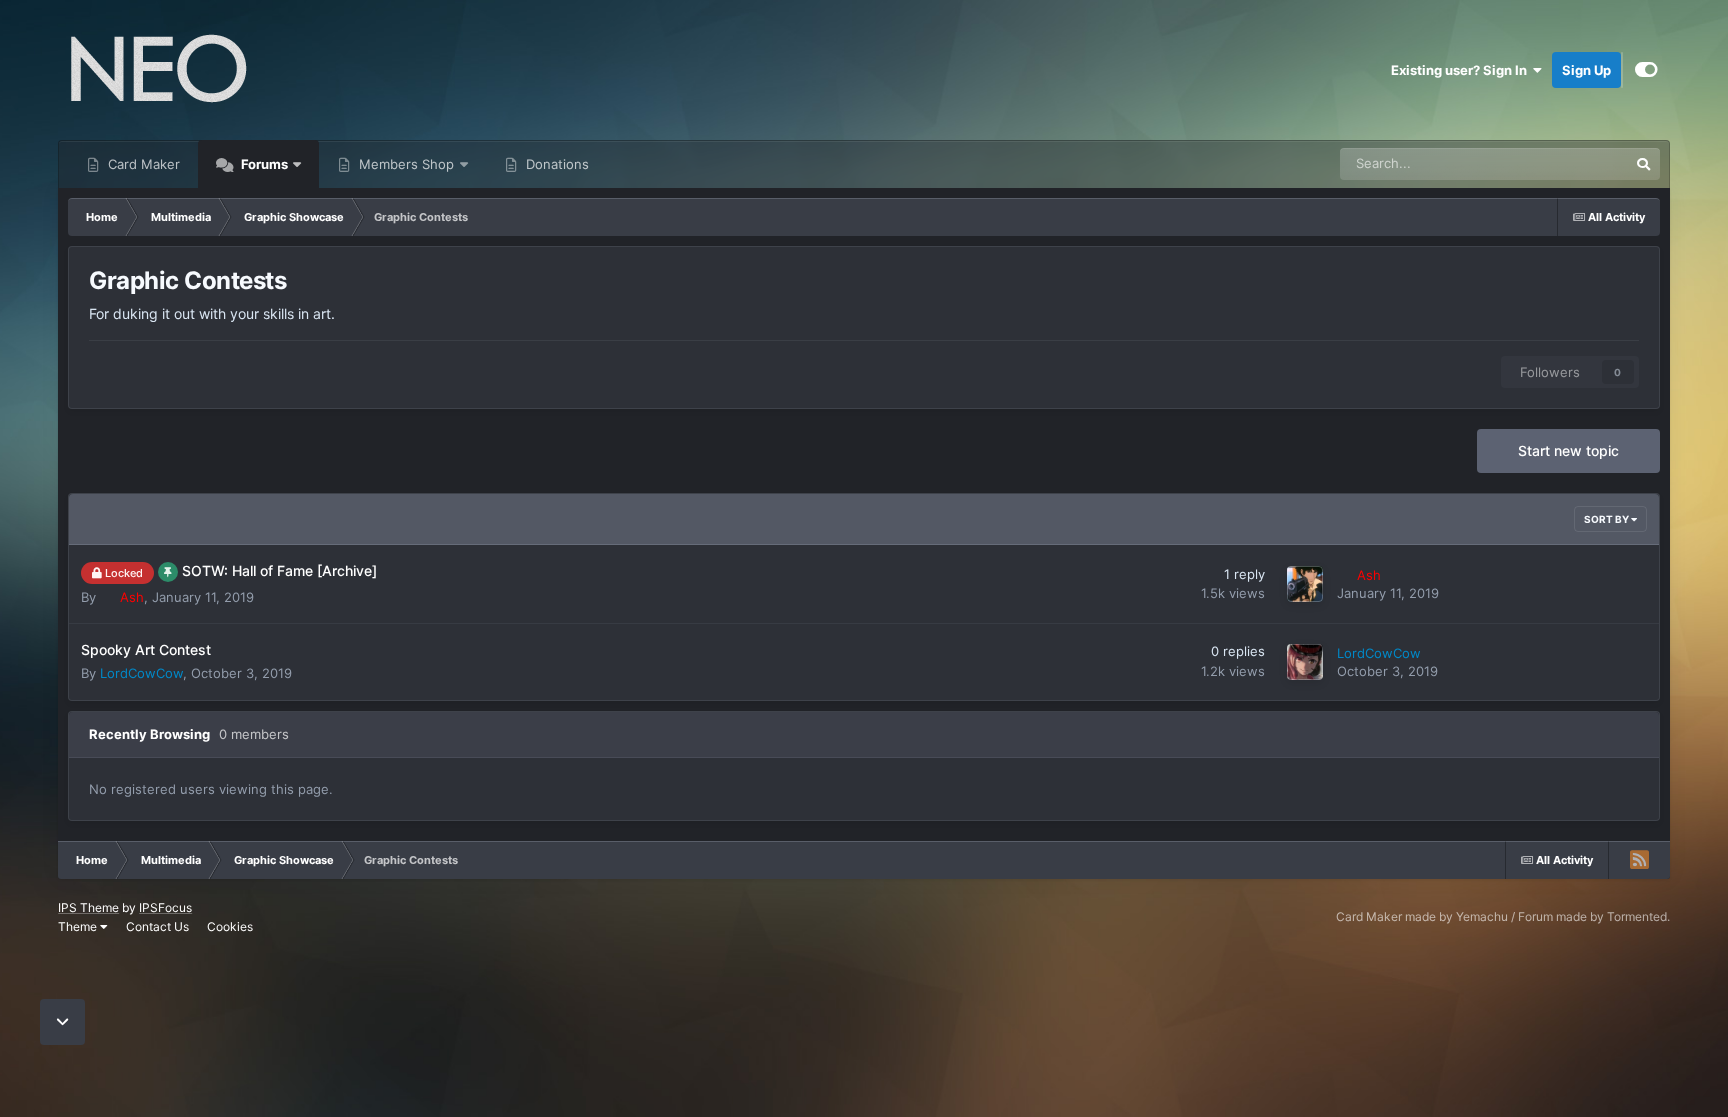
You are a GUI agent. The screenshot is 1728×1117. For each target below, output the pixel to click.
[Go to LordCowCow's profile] (1305, 662)
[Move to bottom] (62, 1022)
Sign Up (1586, 70)
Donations (555, 164)
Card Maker (142, 164)
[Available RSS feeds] (1639, 860)
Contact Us (157, 926)
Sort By (1607, 519)
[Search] (1644, 164)
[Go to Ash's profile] (1305, 584)
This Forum (1570, 163)
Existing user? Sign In (1462, 70)
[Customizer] (1646, 70)
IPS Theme (88, 907)
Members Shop (404, 164)
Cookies (230, 926)
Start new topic (1568, 450)
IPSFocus (165, 907)
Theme (79, 926)
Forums (263, 164)
